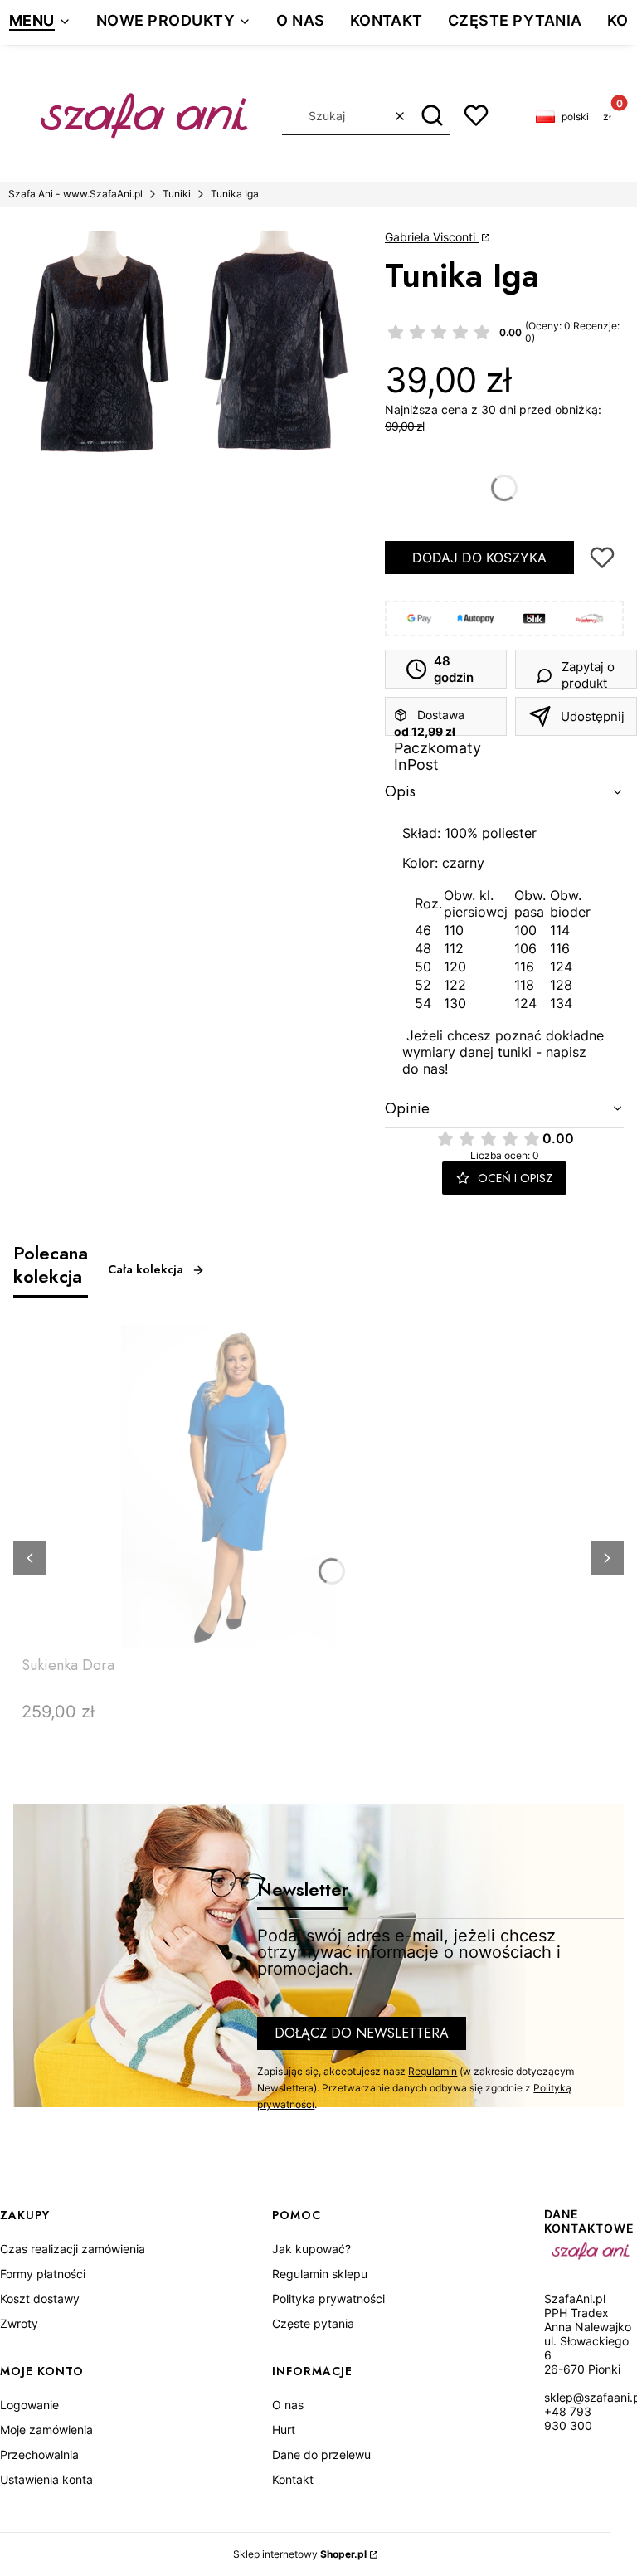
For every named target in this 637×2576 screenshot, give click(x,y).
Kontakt (293, 2479)
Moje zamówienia (46, 2430)
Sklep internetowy (300, 2554)
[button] (432, 116)
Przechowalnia (39, 2454)
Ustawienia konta (46, 2479)
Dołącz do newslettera (362, 2033)
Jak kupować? (311, 2249)
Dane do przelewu (321, 2454)
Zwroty (19, 2323)
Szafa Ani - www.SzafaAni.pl (75, 194)
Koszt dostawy (40, 2298)
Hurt (284, 2430)
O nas (288, 2405)
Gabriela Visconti (432, 237)
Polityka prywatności (328, 2298)
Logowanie (29, 2405)
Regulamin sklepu (320, 2274)
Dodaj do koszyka (479, 558)
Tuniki (177, 194)
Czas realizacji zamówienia (73, 2249)
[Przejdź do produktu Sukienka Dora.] (229, 1487)
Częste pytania (313, 2323)
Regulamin (433, 2071)
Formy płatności (43, 2274)
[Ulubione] (476, 115)
